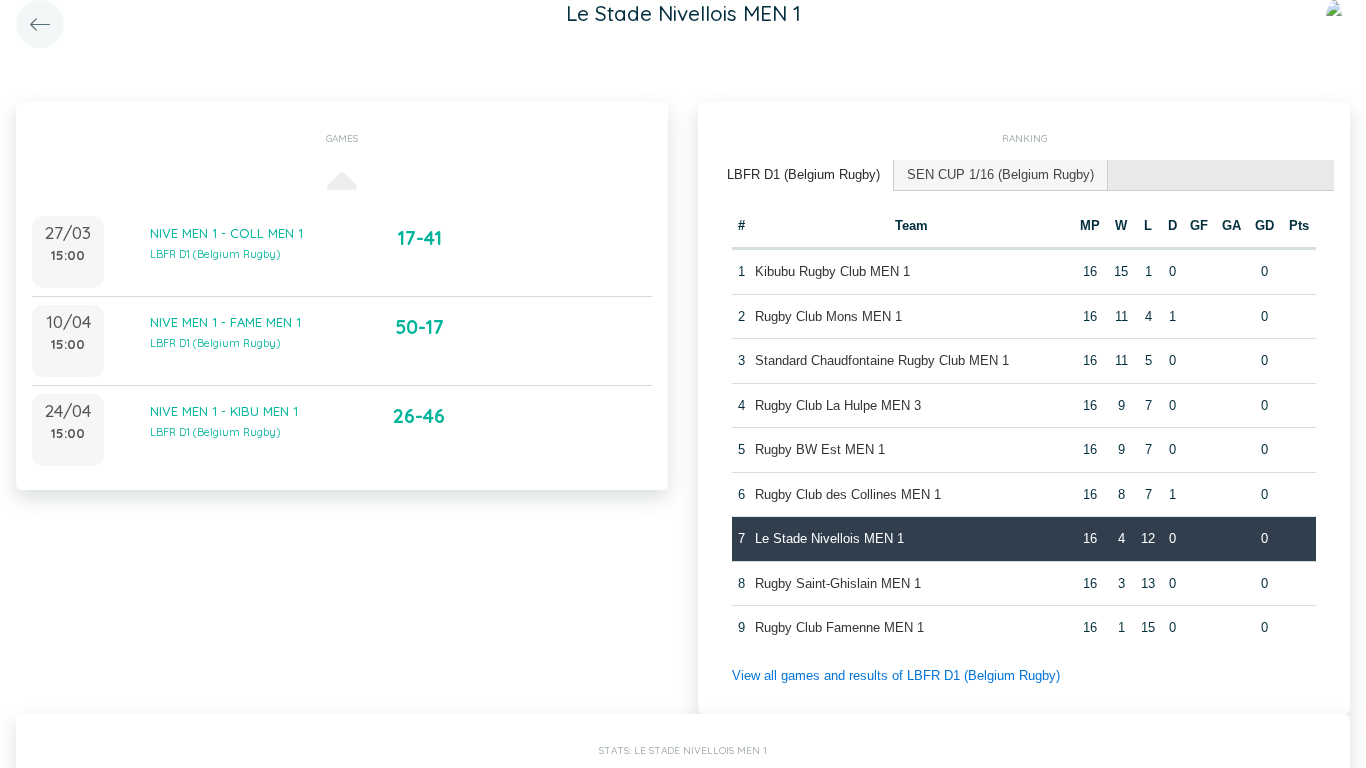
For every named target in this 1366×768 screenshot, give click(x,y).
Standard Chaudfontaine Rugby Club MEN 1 (882, 360)
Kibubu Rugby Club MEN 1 (832, 271)
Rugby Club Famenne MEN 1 (839, 627)
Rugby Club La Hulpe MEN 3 (838, 405)
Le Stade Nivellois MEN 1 (829, 538)
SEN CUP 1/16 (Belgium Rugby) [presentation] (1000, 174)
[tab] (804, 175)
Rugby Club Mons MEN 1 (828, 316)
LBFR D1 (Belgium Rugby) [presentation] (803, 174)
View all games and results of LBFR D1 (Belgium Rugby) (896, 675)
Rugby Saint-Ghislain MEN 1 (838, 583)
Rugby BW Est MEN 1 (820, 449)
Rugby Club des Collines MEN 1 (848, 494)
